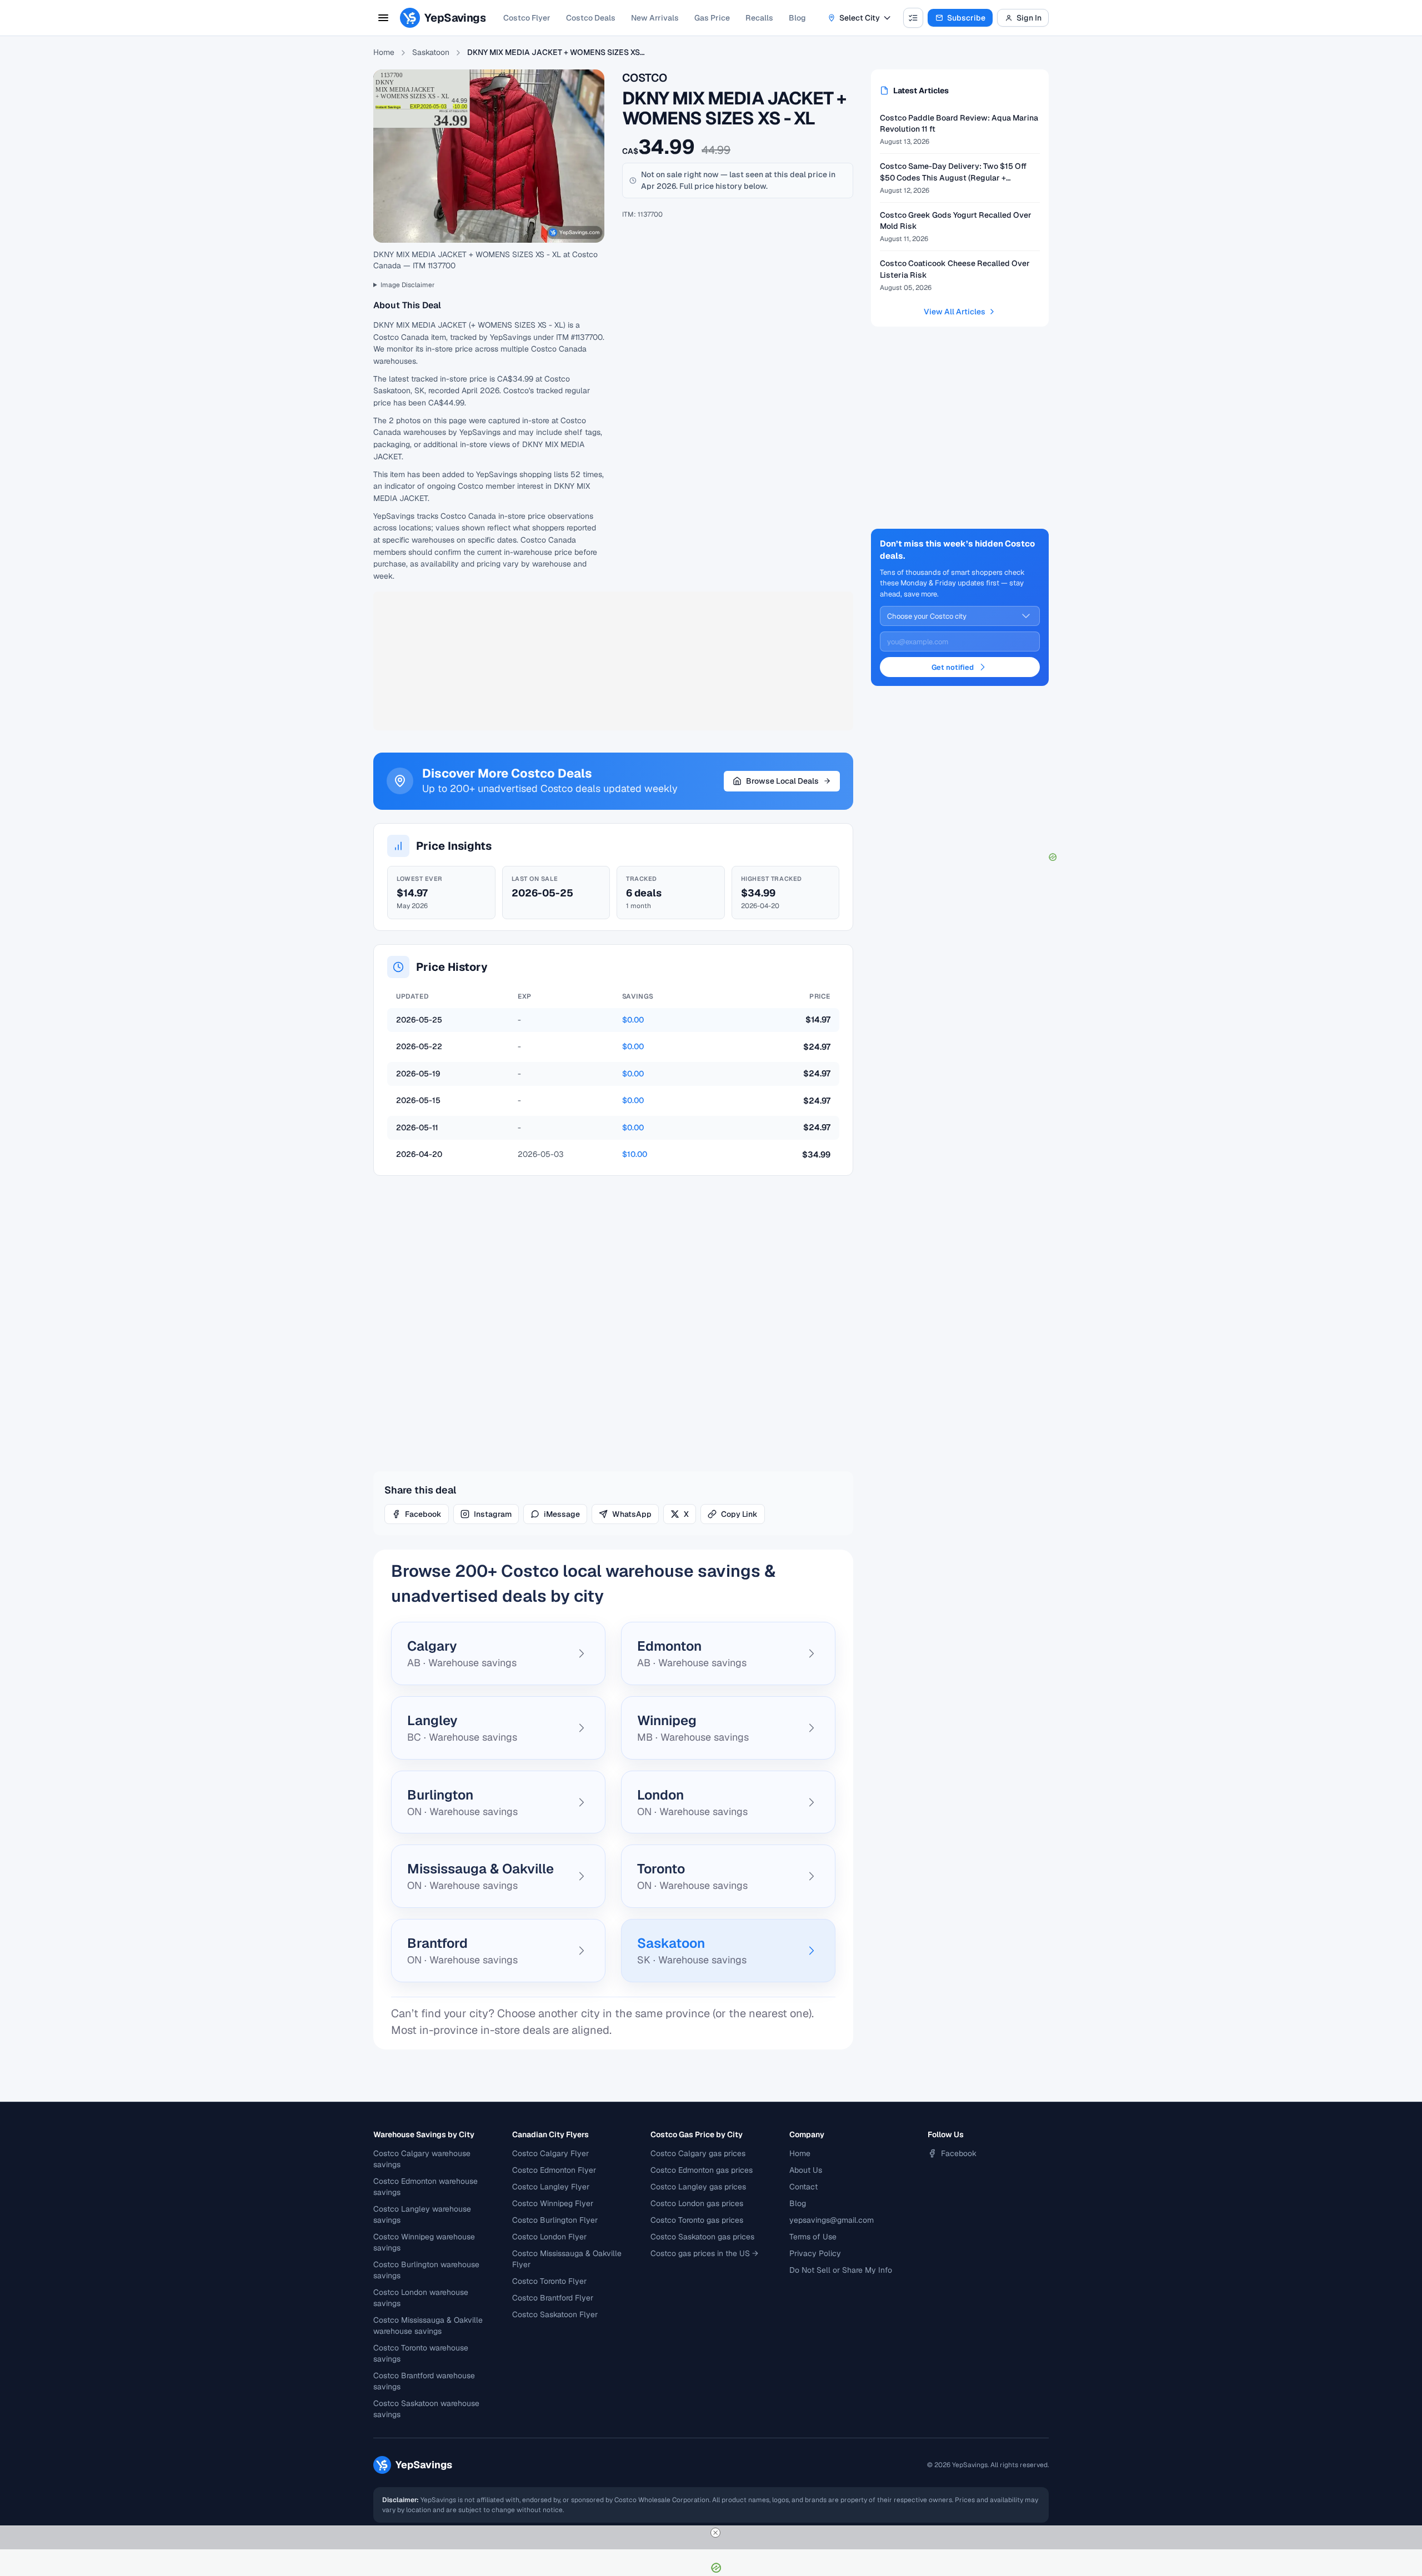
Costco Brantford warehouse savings (424, 2381)
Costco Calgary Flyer (550, 2153)
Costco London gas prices (697, 2203)
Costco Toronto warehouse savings (421, 2353)
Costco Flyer (527, 18)
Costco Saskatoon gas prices (702, 2237)
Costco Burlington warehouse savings (426, 2270)
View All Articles (955, 312)
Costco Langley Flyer (551, 2187)
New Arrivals (655, 18)
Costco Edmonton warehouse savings (425, 2187)
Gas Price (712, 18)
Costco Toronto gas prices (697, 2220)
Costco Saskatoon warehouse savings (426, 2409)
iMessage (562, 1514)
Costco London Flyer (549, 2237)
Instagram (493, 1514)
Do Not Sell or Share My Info (841, 2270)
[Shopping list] (913, 18)
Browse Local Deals (782, 781)
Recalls (759, 18)
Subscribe (966, 18)
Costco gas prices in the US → (704, 2253)
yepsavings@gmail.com (832, 2220)
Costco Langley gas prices (698, 2187)
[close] (715, 2533)
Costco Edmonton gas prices (702, 2170)
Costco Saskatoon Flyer (555, 2314)
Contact (803, 2187)
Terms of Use (813, 2237)
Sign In (1029, 18)
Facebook (423, 1514)
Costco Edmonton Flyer (554, 2170)
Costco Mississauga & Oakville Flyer (567, 2259)
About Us (806, 2170)
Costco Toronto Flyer (549, 2281)
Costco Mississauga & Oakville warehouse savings (428, 2326)
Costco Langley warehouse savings (422, 2214)
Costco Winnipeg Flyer (553, 2203)
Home (384, 52)
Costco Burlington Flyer (555, 2220)
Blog (797, 18)
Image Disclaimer (408, 285)
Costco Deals (591, 18)
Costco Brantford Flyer (553, 2298)
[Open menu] (383, 18)
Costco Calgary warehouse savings (422, 2159)
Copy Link (739, 1514)
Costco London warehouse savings (421, 2298)
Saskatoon (431, 52)
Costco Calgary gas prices (698, 2153)
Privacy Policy (815, 2253)
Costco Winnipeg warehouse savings (424, 2242)
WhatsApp (632, 1514)
